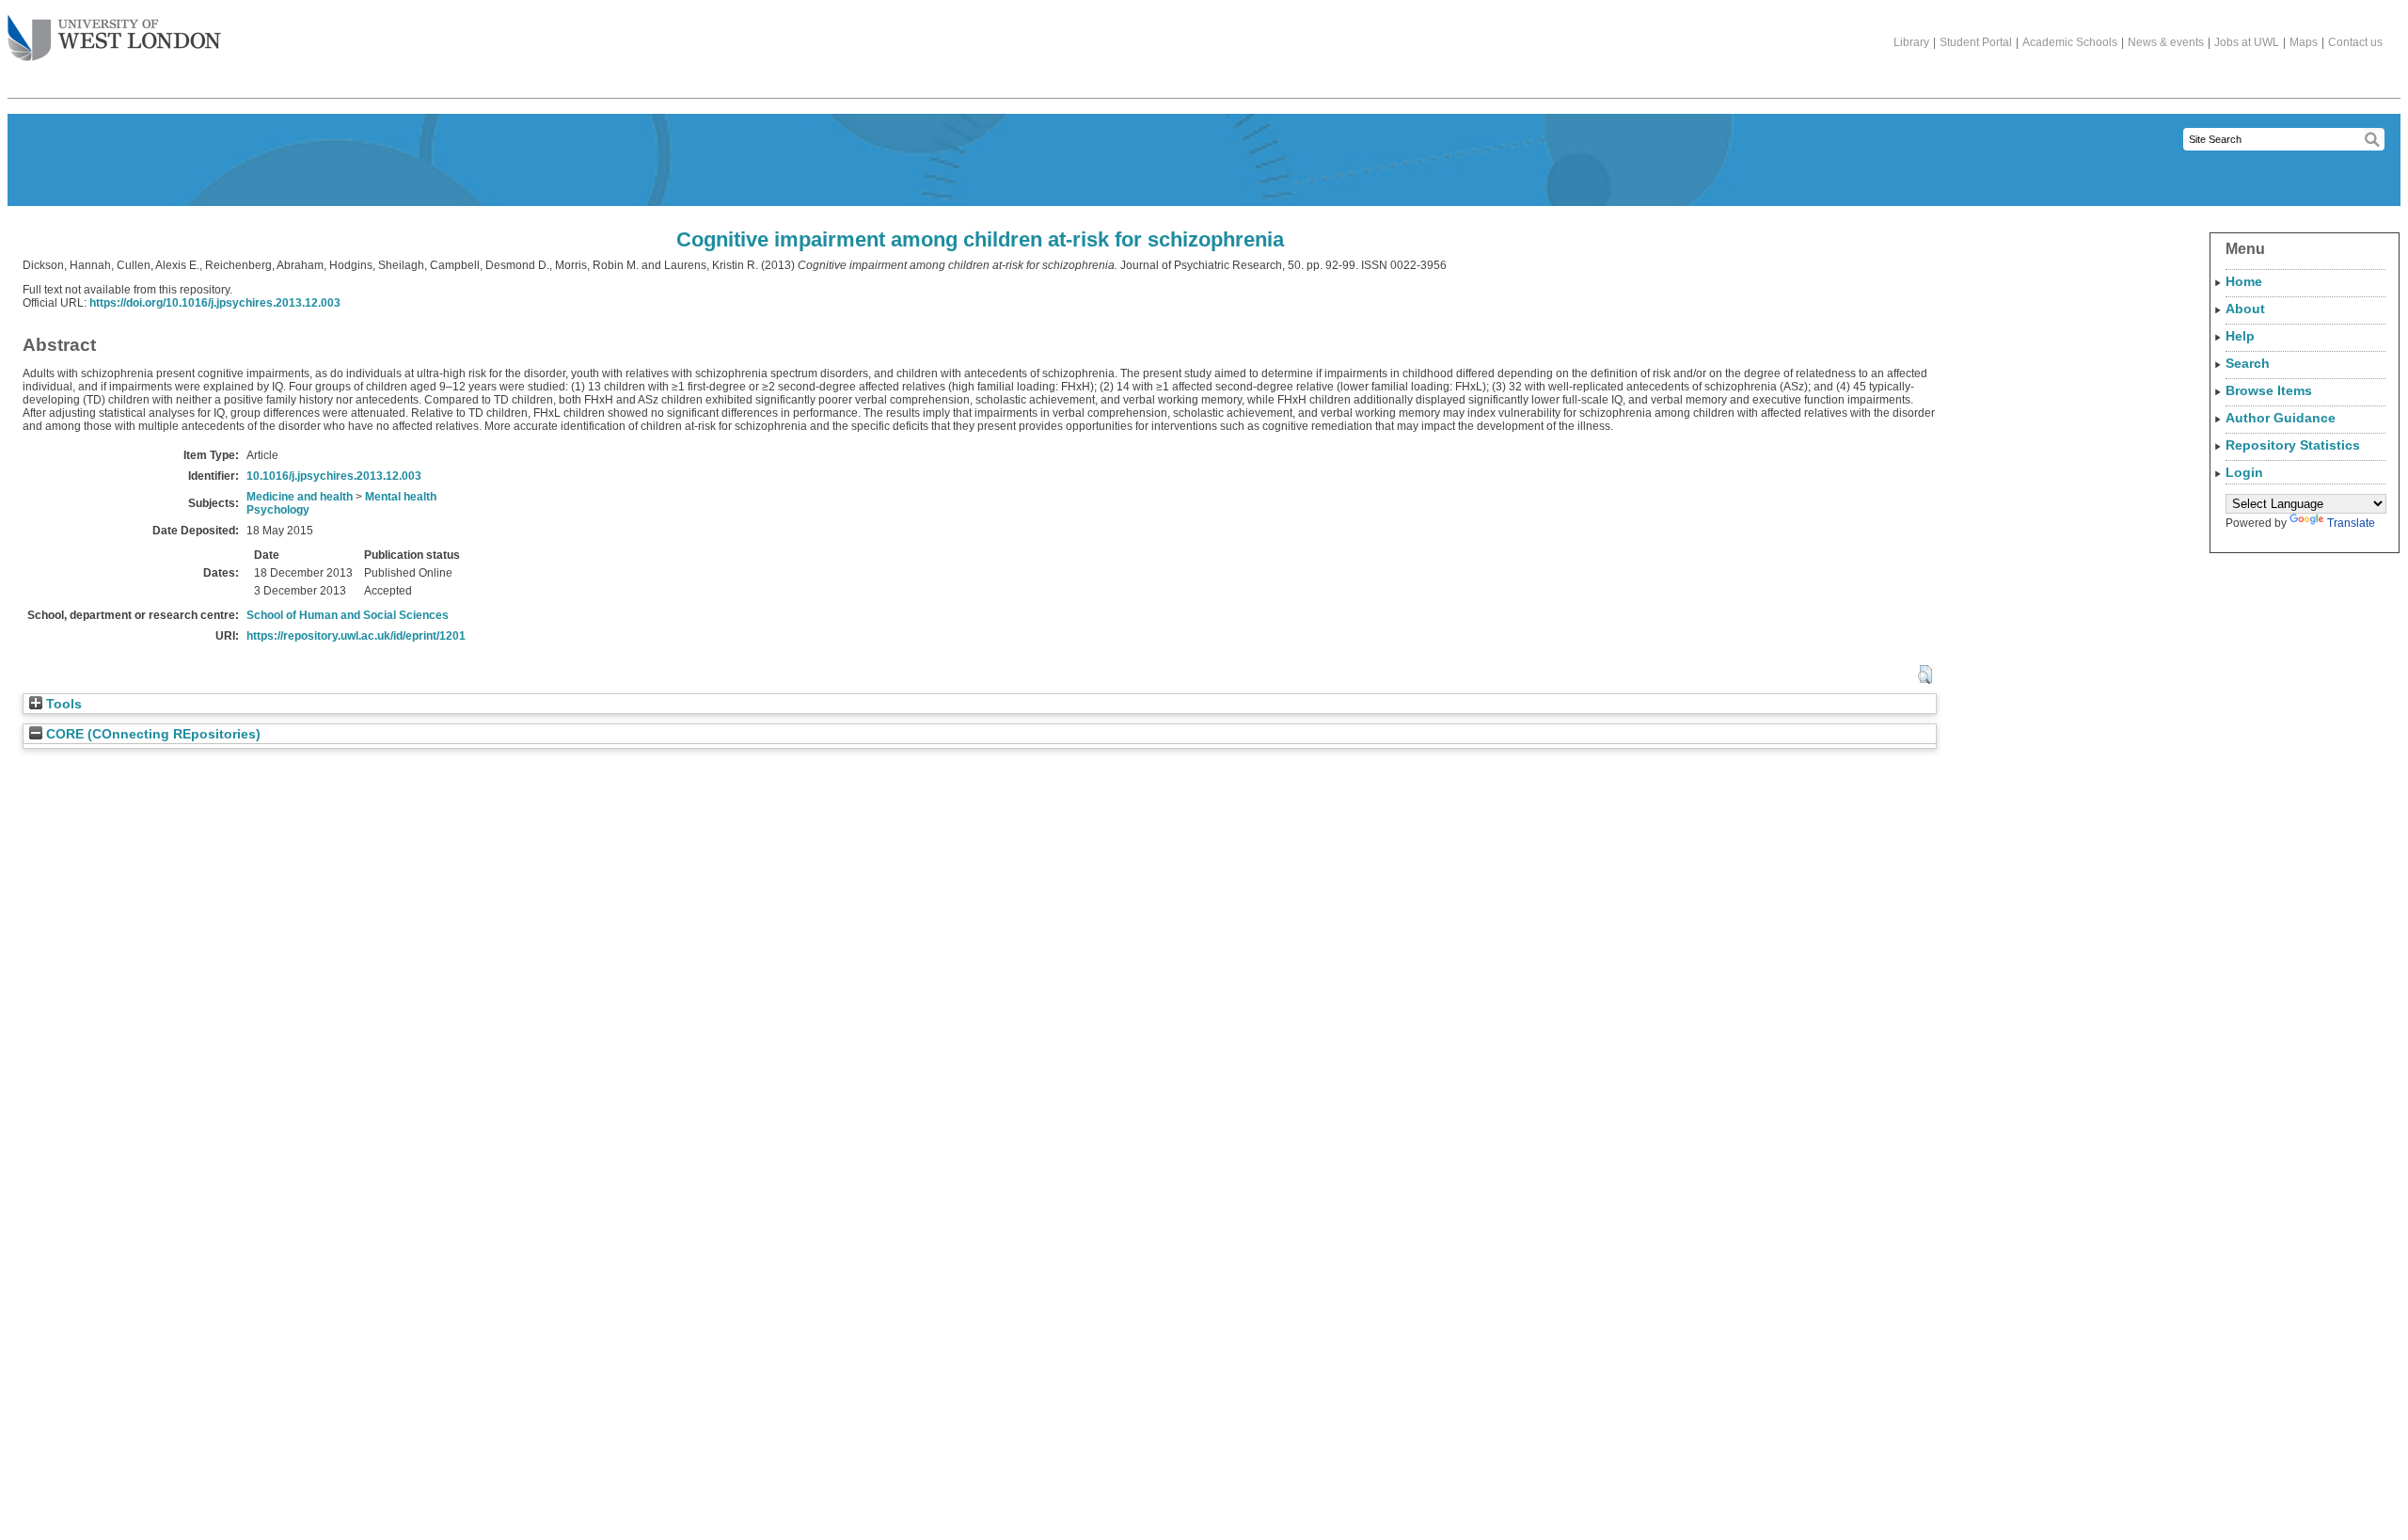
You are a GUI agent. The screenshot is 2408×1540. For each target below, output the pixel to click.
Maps (2304, 42)
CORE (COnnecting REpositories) (151, 734)
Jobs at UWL (2247, 42)
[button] (1925, 675)
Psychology (278, 510)
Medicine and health (300, 497)
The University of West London (114, 40)
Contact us (2355, 42)
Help (2240, 336)
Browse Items (2269, 390)
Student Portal (1976, 42)
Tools (62, 704)
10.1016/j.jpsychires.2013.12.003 (334, 476)
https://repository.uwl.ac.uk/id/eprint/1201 (356, 636)
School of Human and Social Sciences (348, 615)
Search (2248, 363)
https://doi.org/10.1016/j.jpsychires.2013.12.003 (215, 303)
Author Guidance (2281, 418)
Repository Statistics (2293, 445)
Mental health (401, 497)
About (2245, 309)
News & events (2166, 42)
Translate (2351, 523)
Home (2244, 281)
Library (1911, 42)
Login (2244, 472)
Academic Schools (2070, 42)
